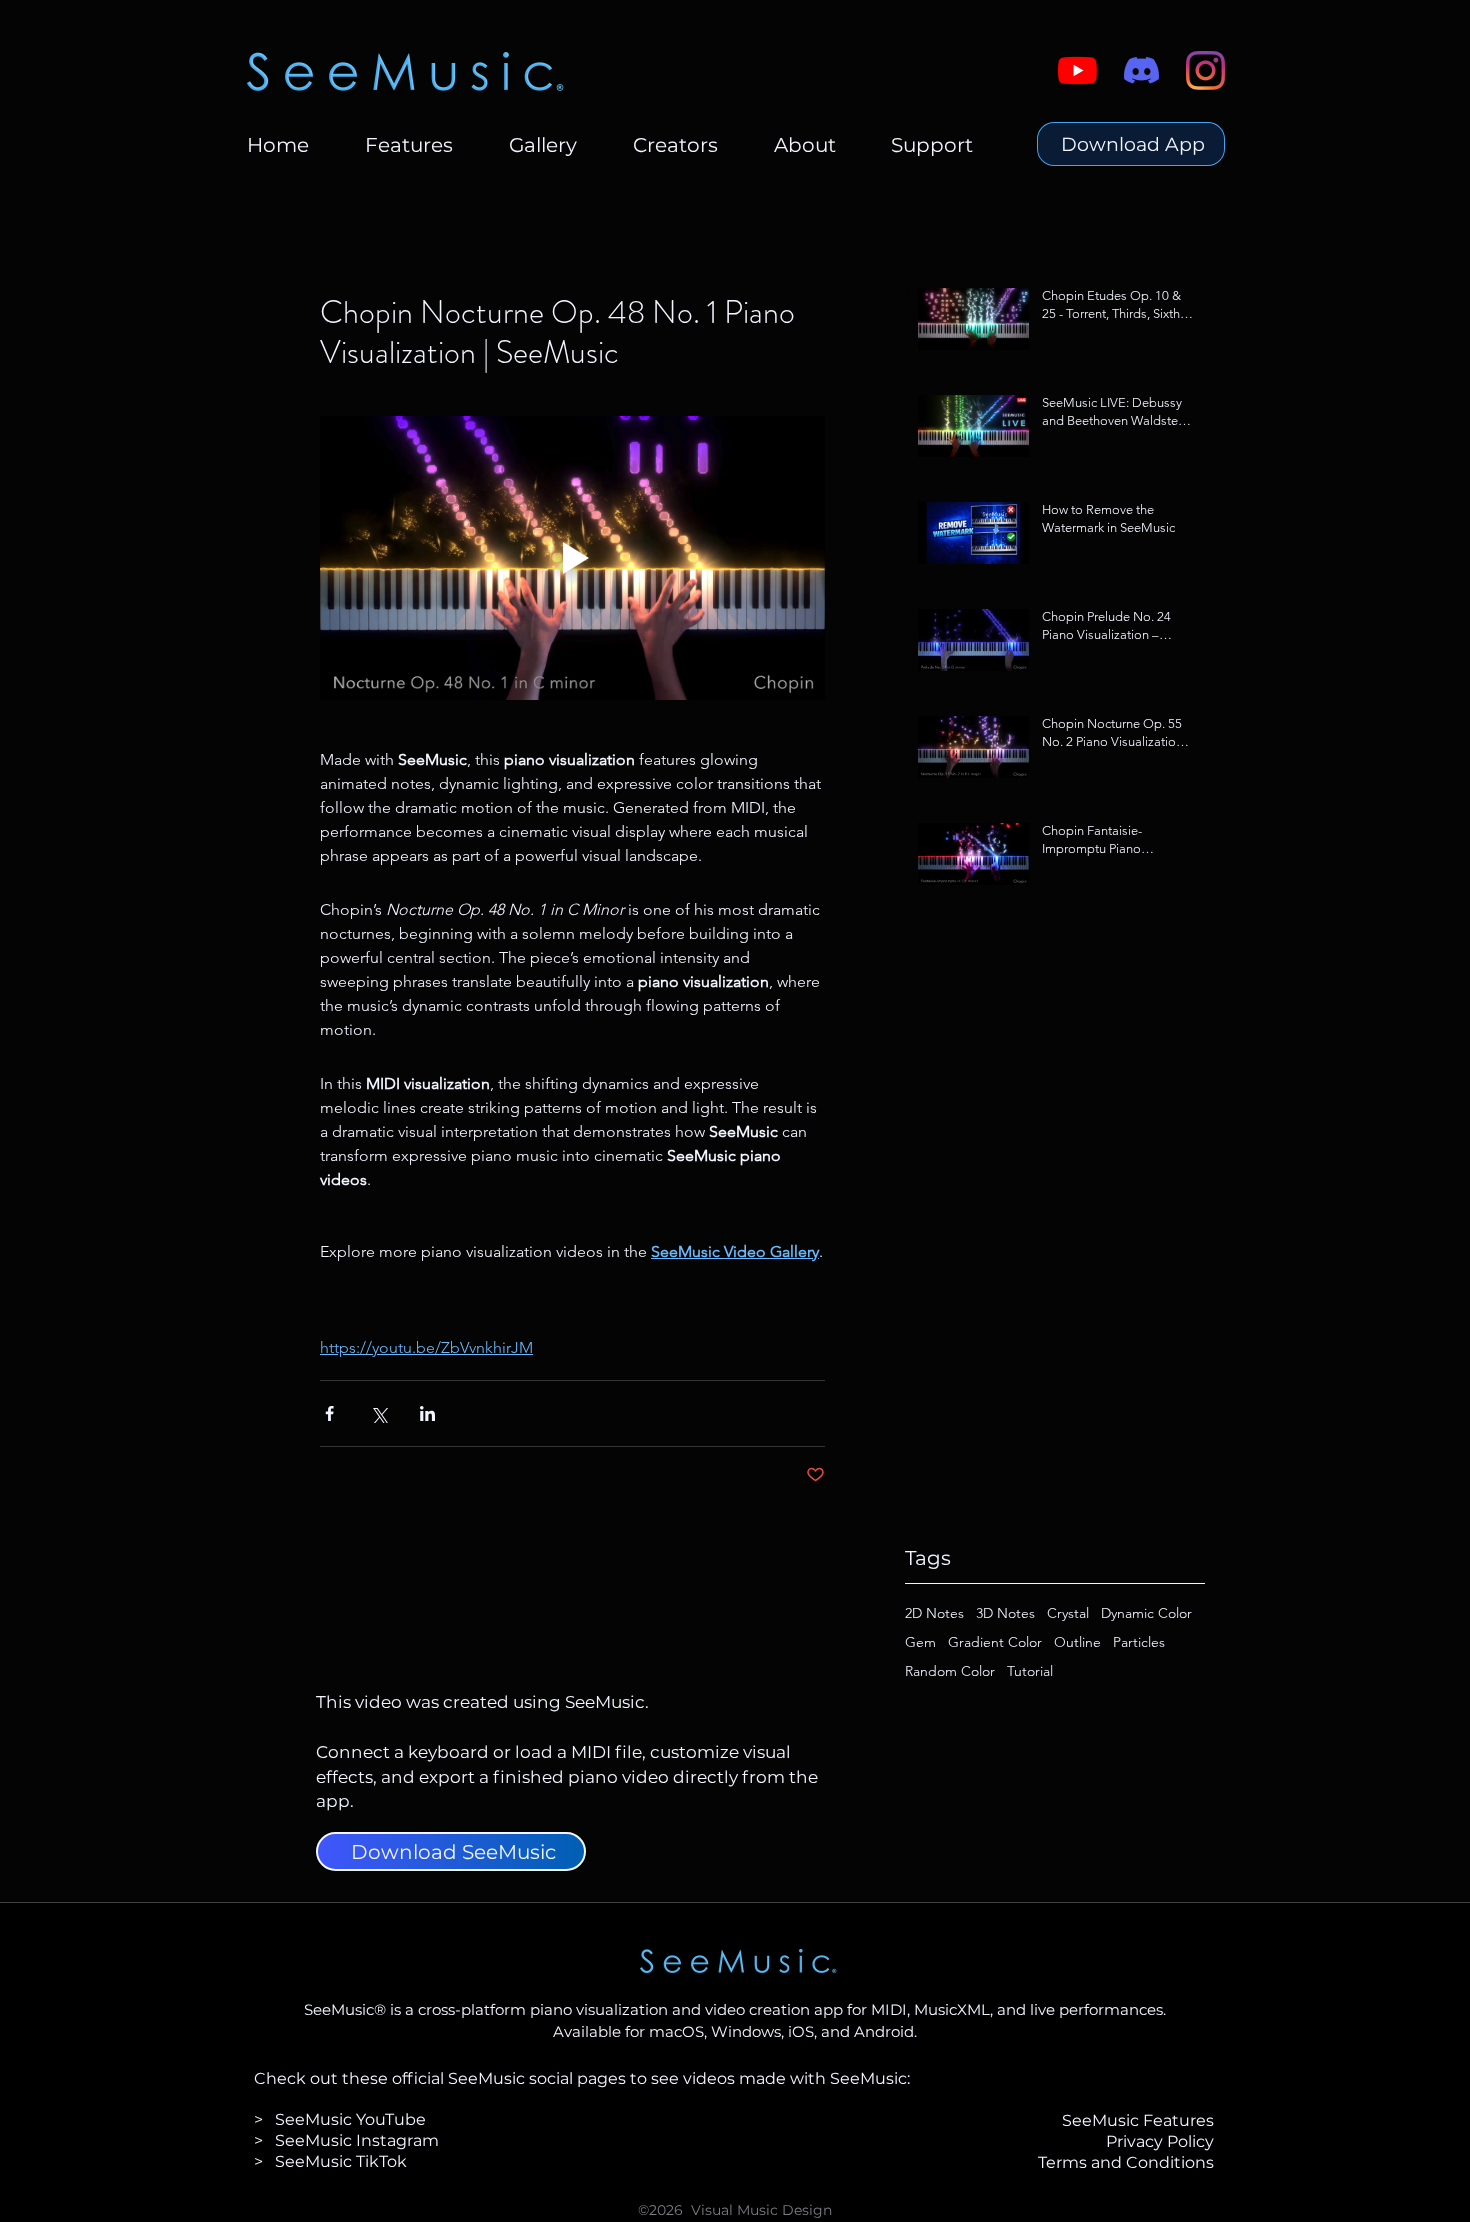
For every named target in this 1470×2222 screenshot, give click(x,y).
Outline (1077, 1642)
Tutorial (1030, 1671)
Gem (920, 1642)
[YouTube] (1077, 70)
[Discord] (1141, 70)
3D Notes (1005, 1613)
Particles (1139, 1642)
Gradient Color (995, 1642)
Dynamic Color (1146, 1613)
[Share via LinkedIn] (427, 1413)
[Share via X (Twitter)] (378, 1413)
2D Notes (934, 1613)
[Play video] (572, 558)
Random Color (950, 1671)
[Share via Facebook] (329, 1413)
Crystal (1068, 1613)
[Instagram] (1205, 70)
